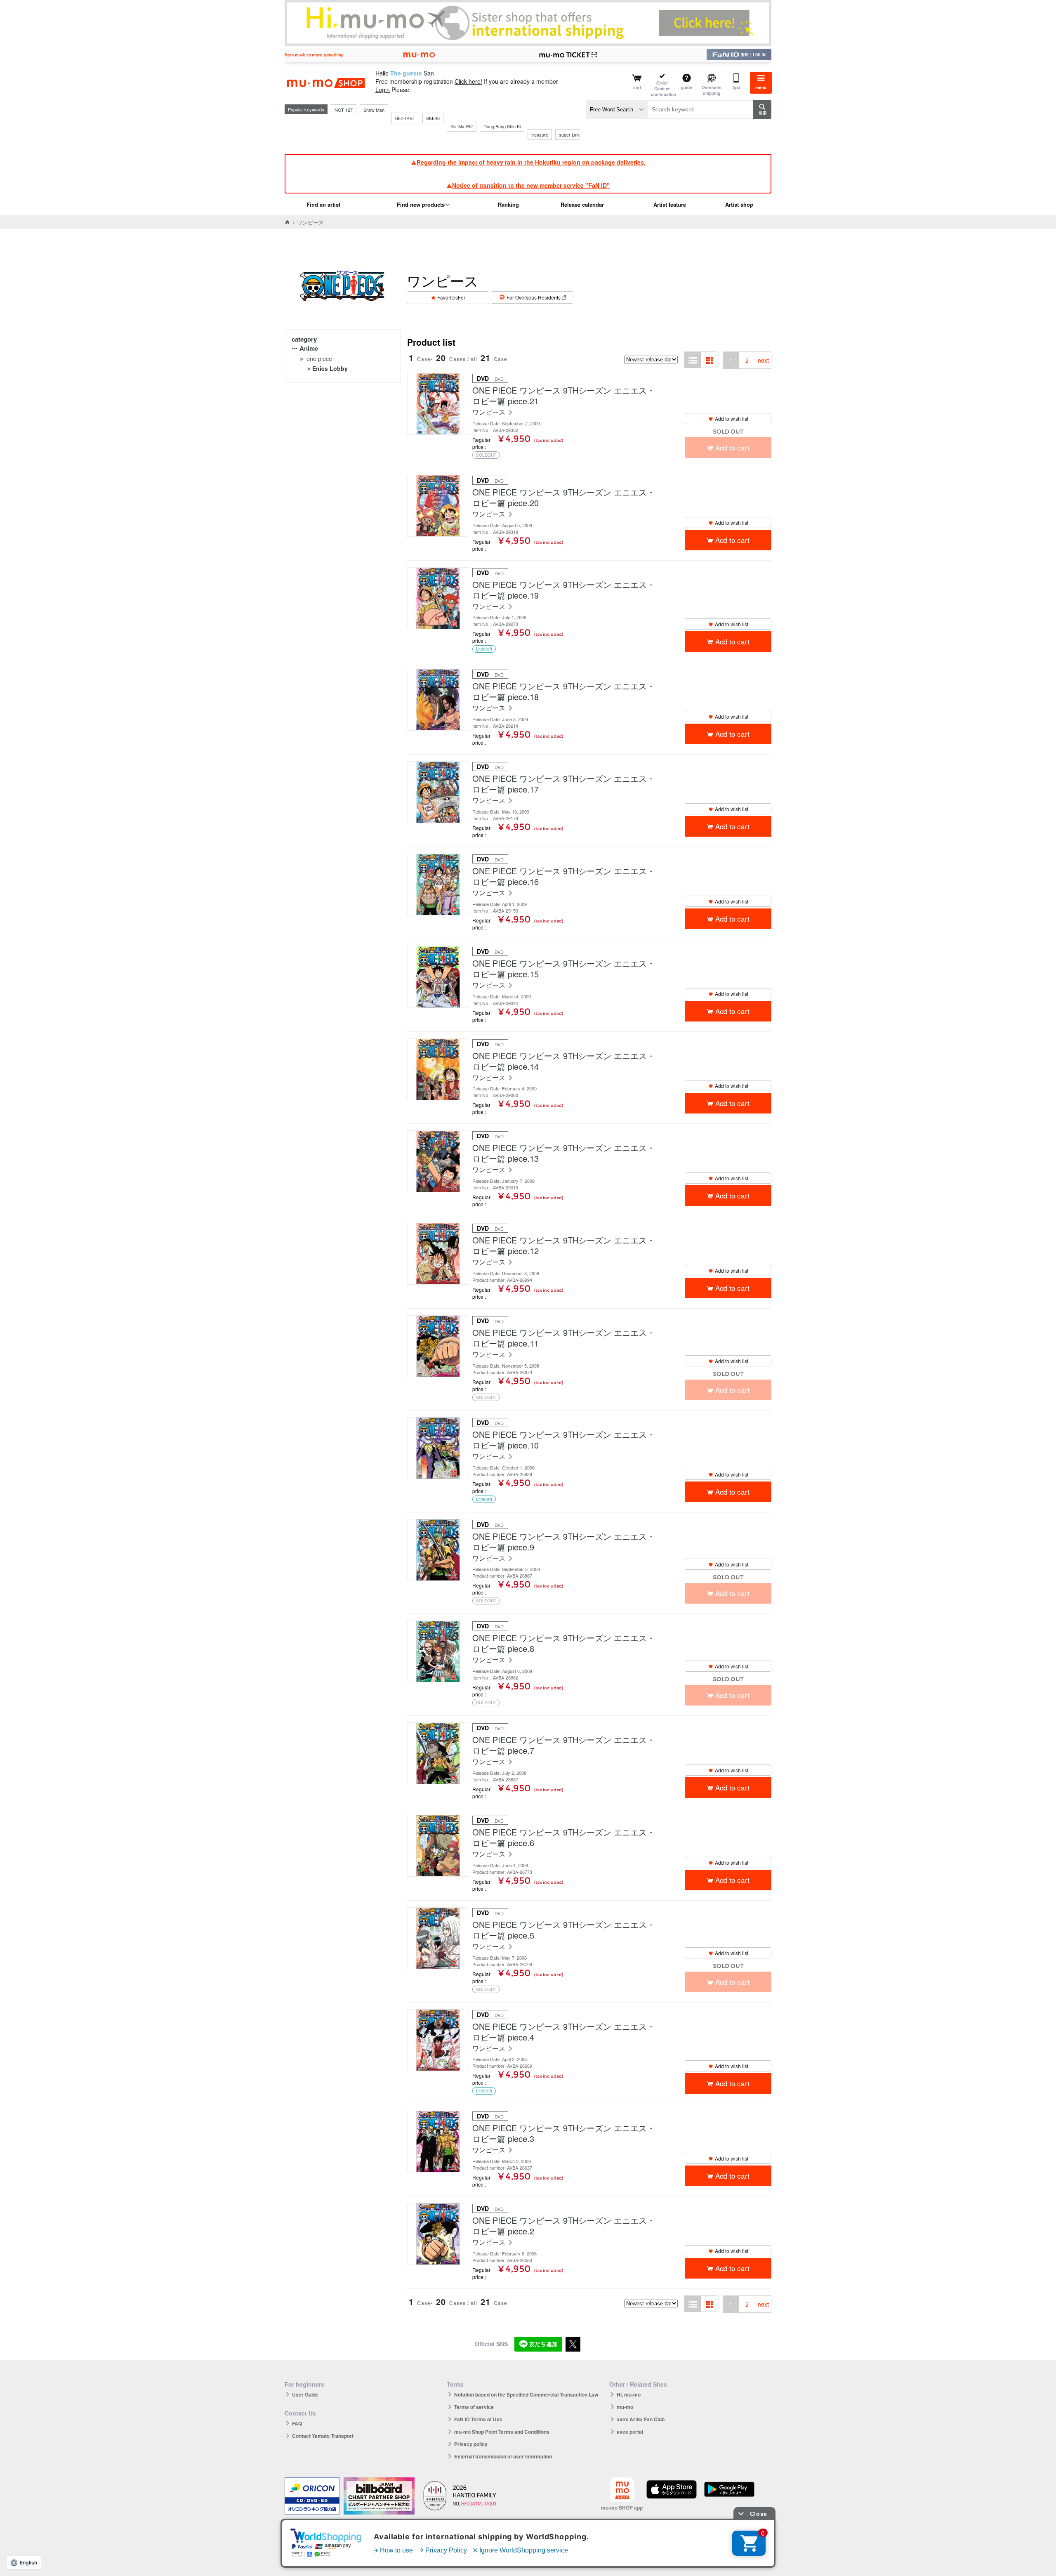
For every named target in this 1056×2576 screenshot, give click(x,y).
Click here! (468, 81)
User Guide (305, 2394)
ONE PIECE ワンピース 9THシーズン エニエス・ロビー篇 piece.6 (564, 1838)
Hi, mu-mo (629, 2394)
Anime (309, 348)
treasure (540, 134)
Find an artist (323, 204)
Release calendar (582, 204)
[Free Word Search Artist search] (617, 110)
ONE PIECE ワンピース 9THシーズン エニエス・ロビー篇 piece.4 (564, 2032)
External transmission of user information (503, 2456)
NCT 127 (344, 110)
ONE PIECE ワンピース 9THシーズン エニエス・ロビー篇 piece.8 (564, 1643)
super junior (571, 134)
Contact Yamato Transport (323, 2436)
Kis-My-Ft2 (462, 126)
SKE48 (433, 118)
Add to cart (732, 540)
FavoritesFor (451, 297)
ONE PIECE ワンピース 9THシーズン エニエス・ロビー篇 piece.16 (564, 876)
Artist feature (670, 204)
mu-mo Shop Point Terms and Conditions (502, 2432)
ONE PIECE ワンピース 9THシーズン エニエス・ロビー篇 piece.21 (564, 396)
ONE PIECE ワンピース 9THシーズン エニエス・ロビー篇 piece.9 (564, 1542)
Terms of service (474, 2407)
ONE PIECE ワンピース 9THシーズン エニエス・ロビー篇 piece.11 (564, 1338)
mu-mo (625, 2407)
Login (383, 90)
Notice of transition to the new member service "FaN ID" (531, 185)
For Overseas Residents (534, 297)
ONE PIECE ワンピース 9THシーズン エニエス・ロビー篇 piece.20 (564, 498)
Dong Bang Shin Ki (502, 126)
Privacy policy (471, 2444)
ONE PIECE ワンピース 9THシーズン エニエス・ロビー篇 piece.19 (564, 590)
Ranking (508, 204)
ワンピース (490, 412)
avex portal (630, 2432)
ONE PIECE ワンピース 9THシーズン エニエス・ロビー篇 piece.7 (564, 1745)
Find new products (421, 204)
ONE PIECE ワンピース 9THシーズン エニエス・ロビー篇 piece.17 (564, 784)
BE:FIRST (405, 118)
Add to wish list (732, 419)
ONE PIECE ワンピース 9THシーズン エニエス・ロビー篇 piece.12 (564, 1246)
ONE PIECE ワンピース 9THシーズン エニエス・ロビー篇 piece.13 (564, 1153)
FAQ (297, 2423)
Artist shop (739, 204)
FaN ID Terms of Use (478, 2419)
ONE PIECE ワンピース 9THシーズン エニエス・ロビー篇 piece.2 (564, 2226)
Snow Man (374, 110)
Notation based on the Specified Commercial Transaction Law (526, 2394)
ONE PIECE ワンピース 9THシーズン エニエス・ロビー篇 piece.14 (564, 1061)
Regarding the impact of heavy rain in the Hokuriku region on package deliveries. (531, 162)
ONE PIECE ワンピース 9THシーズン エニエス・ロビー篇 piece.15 (564, 969)
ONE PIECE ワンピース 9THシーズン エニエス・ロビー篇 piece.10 (564, 1440)
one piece (319, 359)
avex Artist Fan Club (641, 2419)
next (763, 360)
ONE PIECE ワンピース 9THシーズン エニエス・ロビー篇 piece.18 (564, 691)
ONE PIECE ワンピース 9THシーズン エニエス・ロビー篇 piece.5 (564, 1930)
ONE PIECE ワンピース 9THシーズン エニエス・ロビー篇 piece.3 (564, 2133)
